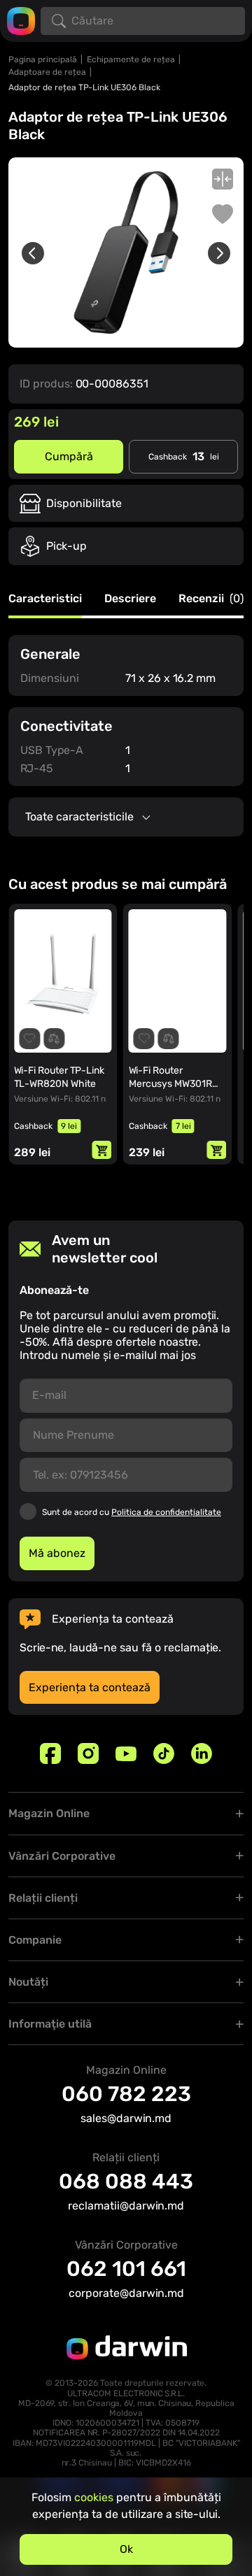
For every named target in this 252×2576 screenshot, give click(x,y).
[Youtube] (126, 1753)
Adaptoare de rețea (47, 72)
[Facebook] (50, 1753)
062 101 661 (126, 2269)
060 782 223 (126, 2094)
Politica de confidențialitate (166, 1512)
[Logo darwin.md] (21, 20)
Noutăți (28, 1982)
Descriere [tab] (130, 599)
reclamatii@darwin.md (126, 2206)
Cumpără (69, 456)
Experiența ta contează (90, 1687)
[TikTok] (164, 1753)
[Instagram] (88, 1753)
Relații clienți (43, 1898)
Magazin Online (49, 1813)
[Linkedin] (202, 1753)
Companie (35, 1940)
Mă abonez (57, 1553)
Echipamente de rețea (131, 59)
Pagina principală (43, 59)
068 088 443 (126, 2182)
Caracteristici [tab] (45, 599)
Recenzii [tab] (211, 599)
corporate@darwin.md (126, 2293)
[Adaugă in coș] (102, 1150)
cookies (94, 2497)
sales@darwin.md (126, 2118)
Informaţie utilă (50, 2024)
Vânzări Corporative (62, 1856)
